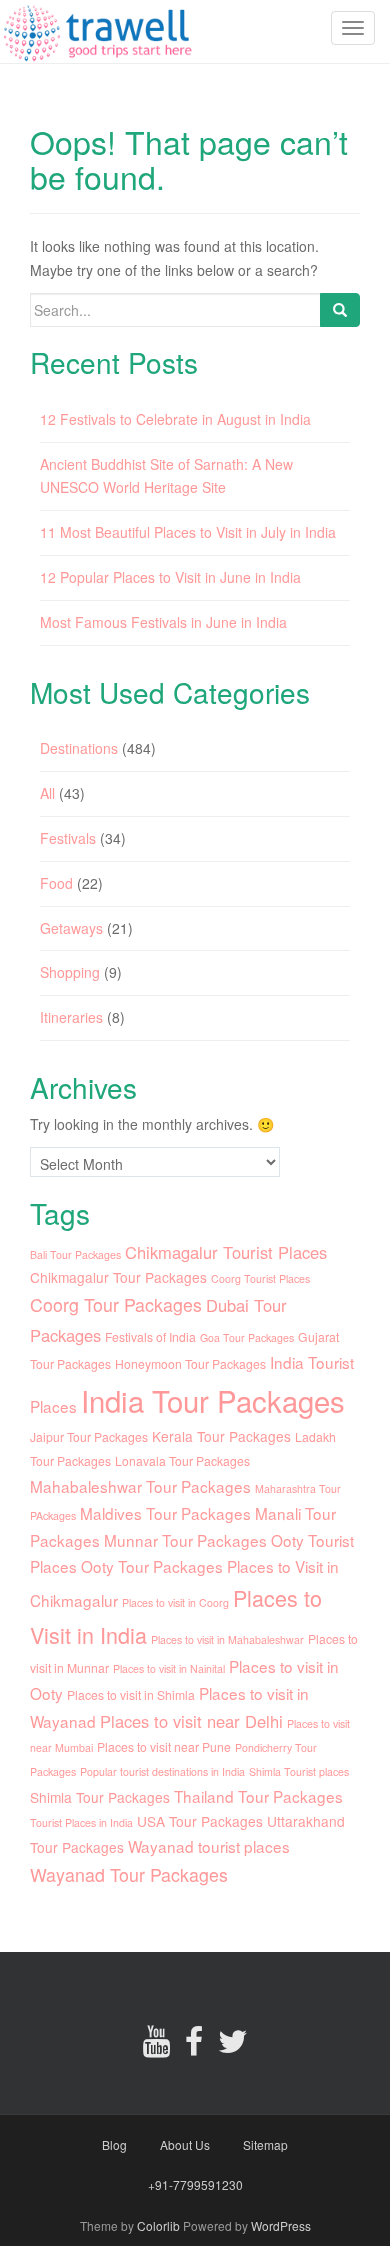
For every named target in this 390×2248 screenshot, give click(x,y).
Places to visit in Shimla (131, 1694)
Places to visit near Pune (164, 1746)
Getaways (71, 928)
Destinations (79, 748)
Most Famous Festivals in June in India (163, 622)
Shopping (70, 972)
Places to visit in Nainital (169, 1668)
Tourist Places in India (81, 1822)
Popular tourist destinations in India (162, 1771)
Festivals (68, 838)
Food (56, 883)
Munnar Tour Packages (185, 1540)
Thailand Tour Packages (258, 1796)
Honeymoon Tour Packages (190, 1363)
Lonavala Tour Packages (182, 1460)
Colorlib (158, 2225)
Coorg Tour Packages (116, 1304)
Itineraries (71, 1017)
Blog (114, 2144)
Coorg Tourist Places (260, 1278)
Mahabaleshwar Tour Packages (140, 1486)
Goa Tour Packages (247, 1337)
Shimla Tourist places (299, 1771)
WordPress (281, 2225)
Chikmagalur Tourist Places (226, 1252)
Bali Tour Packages (75, 1254)
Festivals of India (150, 1336)
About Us (185, 2144)
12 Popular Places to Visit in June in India (170, 577)
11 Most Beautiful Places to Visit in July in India (188, 532)
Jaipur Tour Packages (89, 1436)
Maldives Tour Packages (165, 1513)
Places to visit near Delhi (191, 1721)
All (47, 793)
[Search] (340, 310)
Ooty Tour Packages (152, 1566)
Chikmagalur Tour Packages (118, 1277)
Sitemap (265, 2144)
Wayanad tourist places (209, 1846)
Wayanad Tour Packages (129, 1874)
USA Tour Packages (200, 1821)
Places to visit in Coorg (175, 1602)
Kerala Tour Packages (221, 1436)
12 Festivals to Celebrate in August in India (175, 419)
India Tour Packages (213, 1400)
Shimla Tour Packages (100, 1797)
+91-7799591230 (195, 2184)
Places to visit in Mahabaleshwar (227, 1639)
